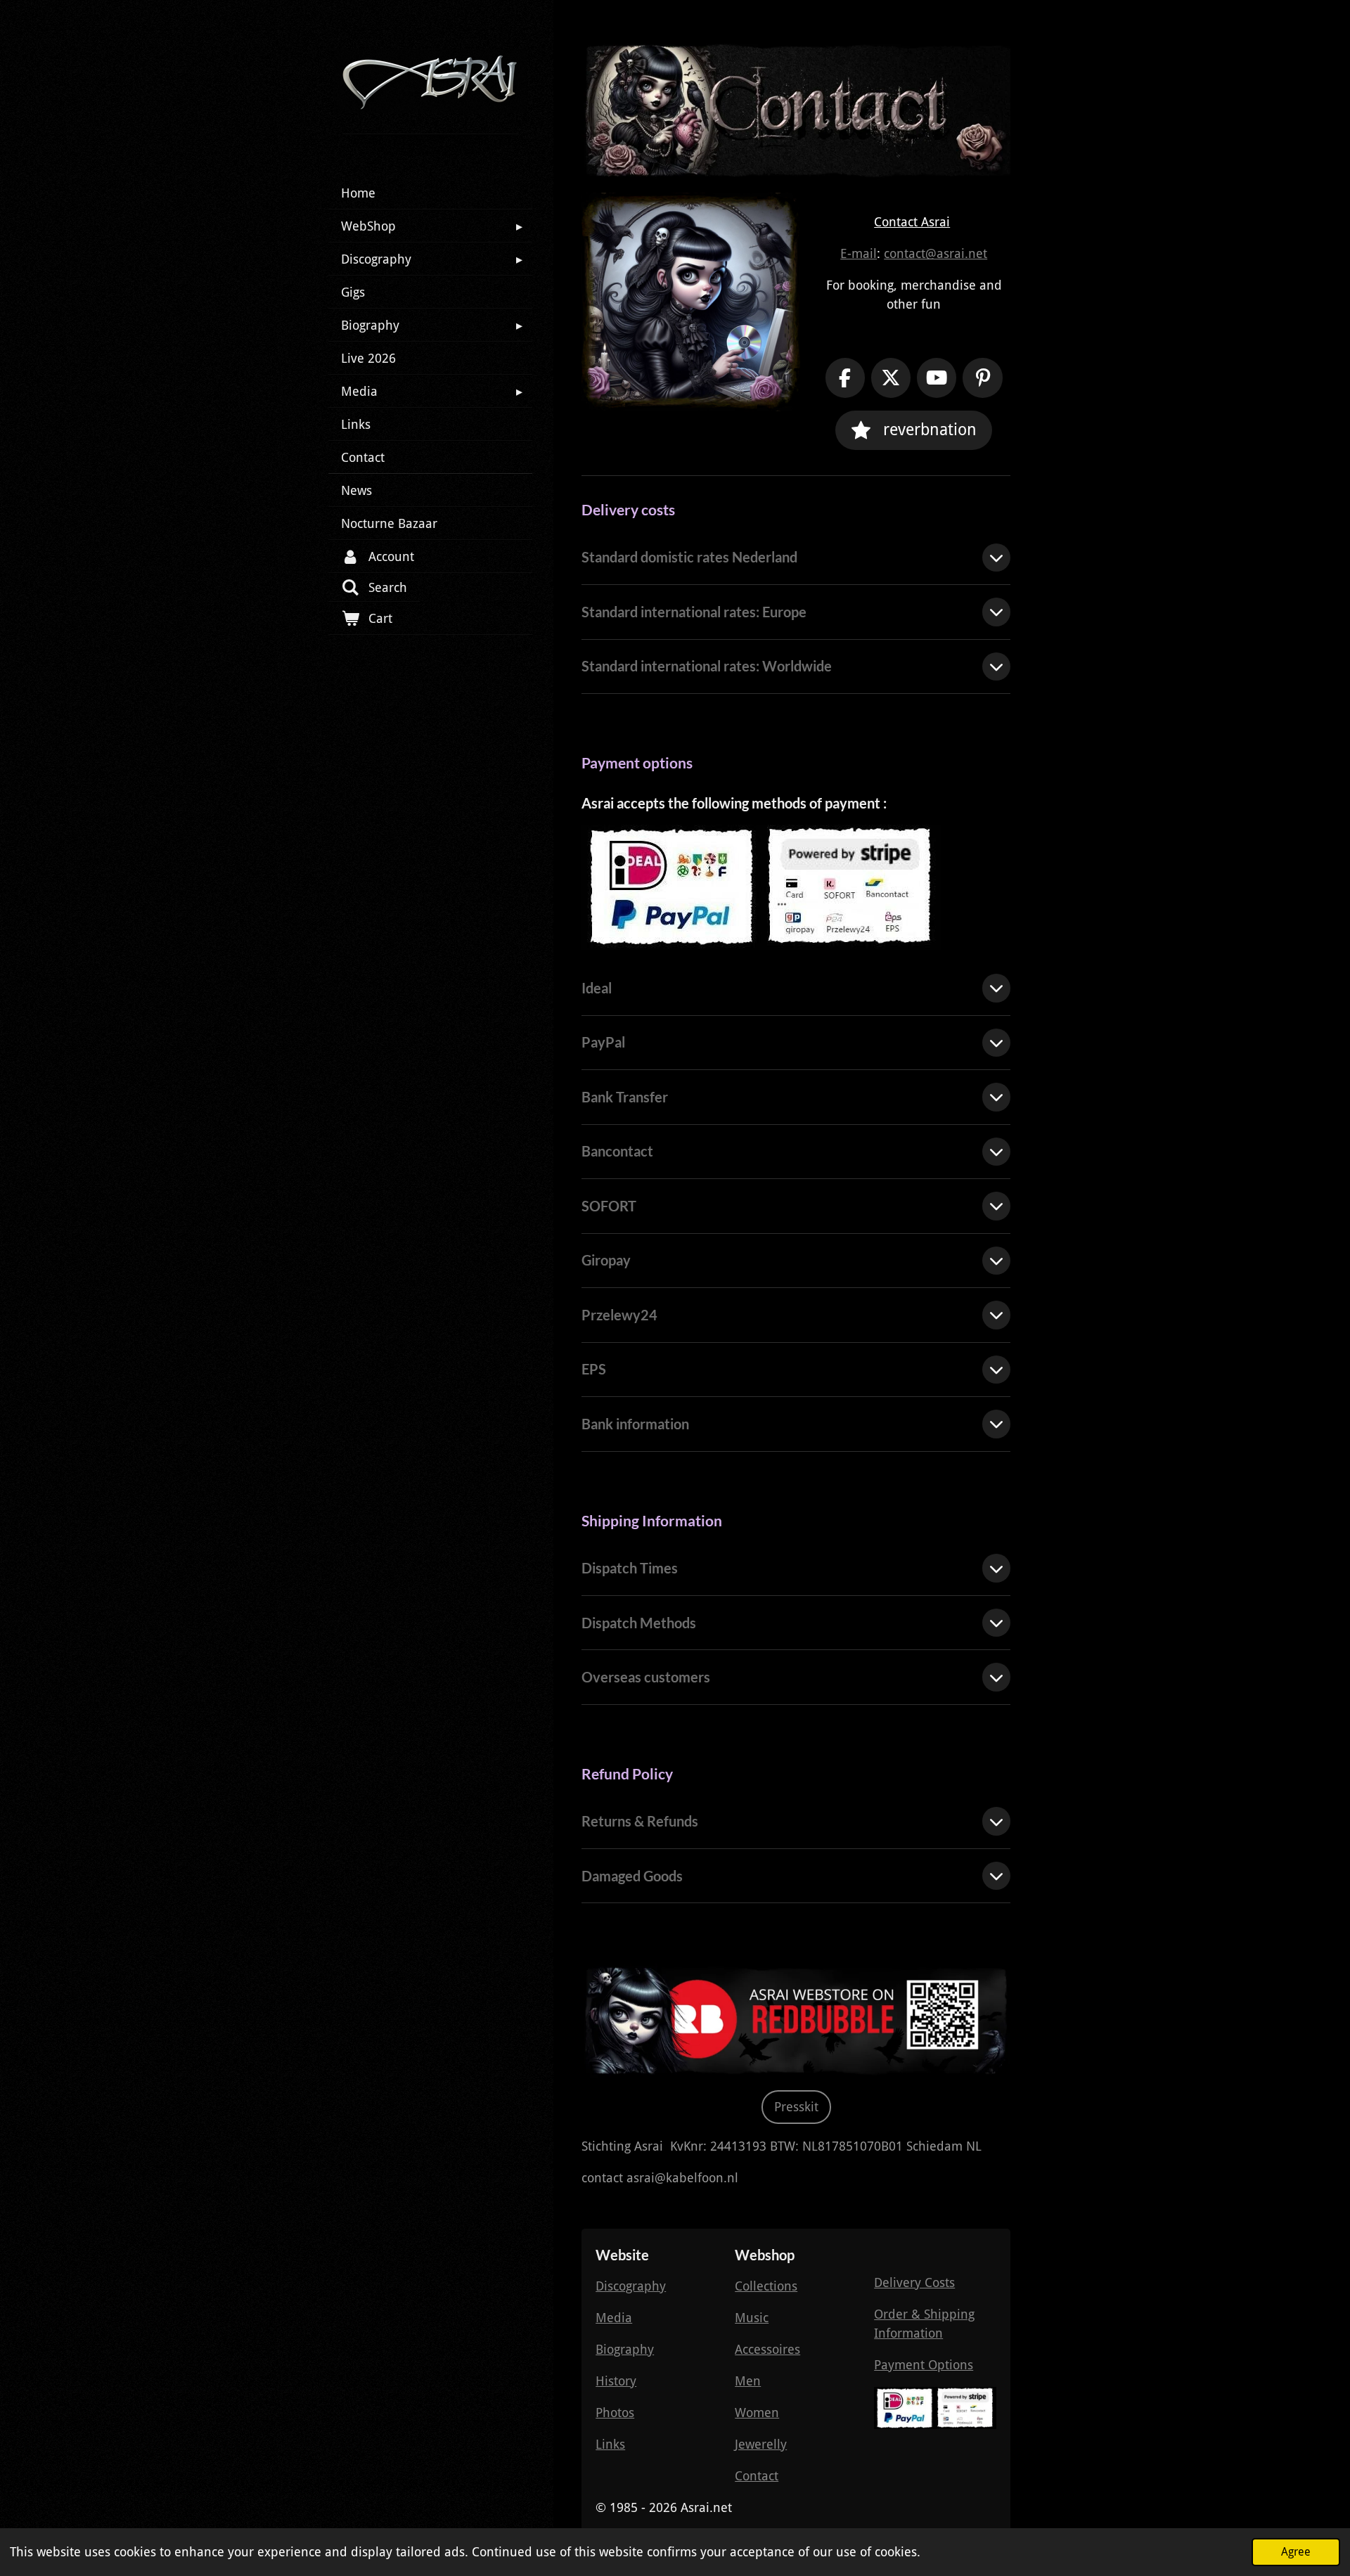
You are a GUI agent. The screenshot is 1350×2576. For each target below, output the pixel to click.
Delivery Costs (914, 2282)
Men (748, 2381)
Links (610, 2444)
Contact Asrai (912, 222)
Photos (615, 2413)
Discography (631, 2286)
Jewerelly (761, 2444)
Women (757, 2413)
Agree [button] (1296, 2552)
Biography (625, 2349)
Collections (766, 2286)
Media (614, 2318)
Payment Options (924, 2365)
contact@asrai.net (936, 253)
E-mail (859, 253)
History (616, 2381)
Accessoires (767, 2349)
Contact (757, 2476)
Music (752, 2318)
